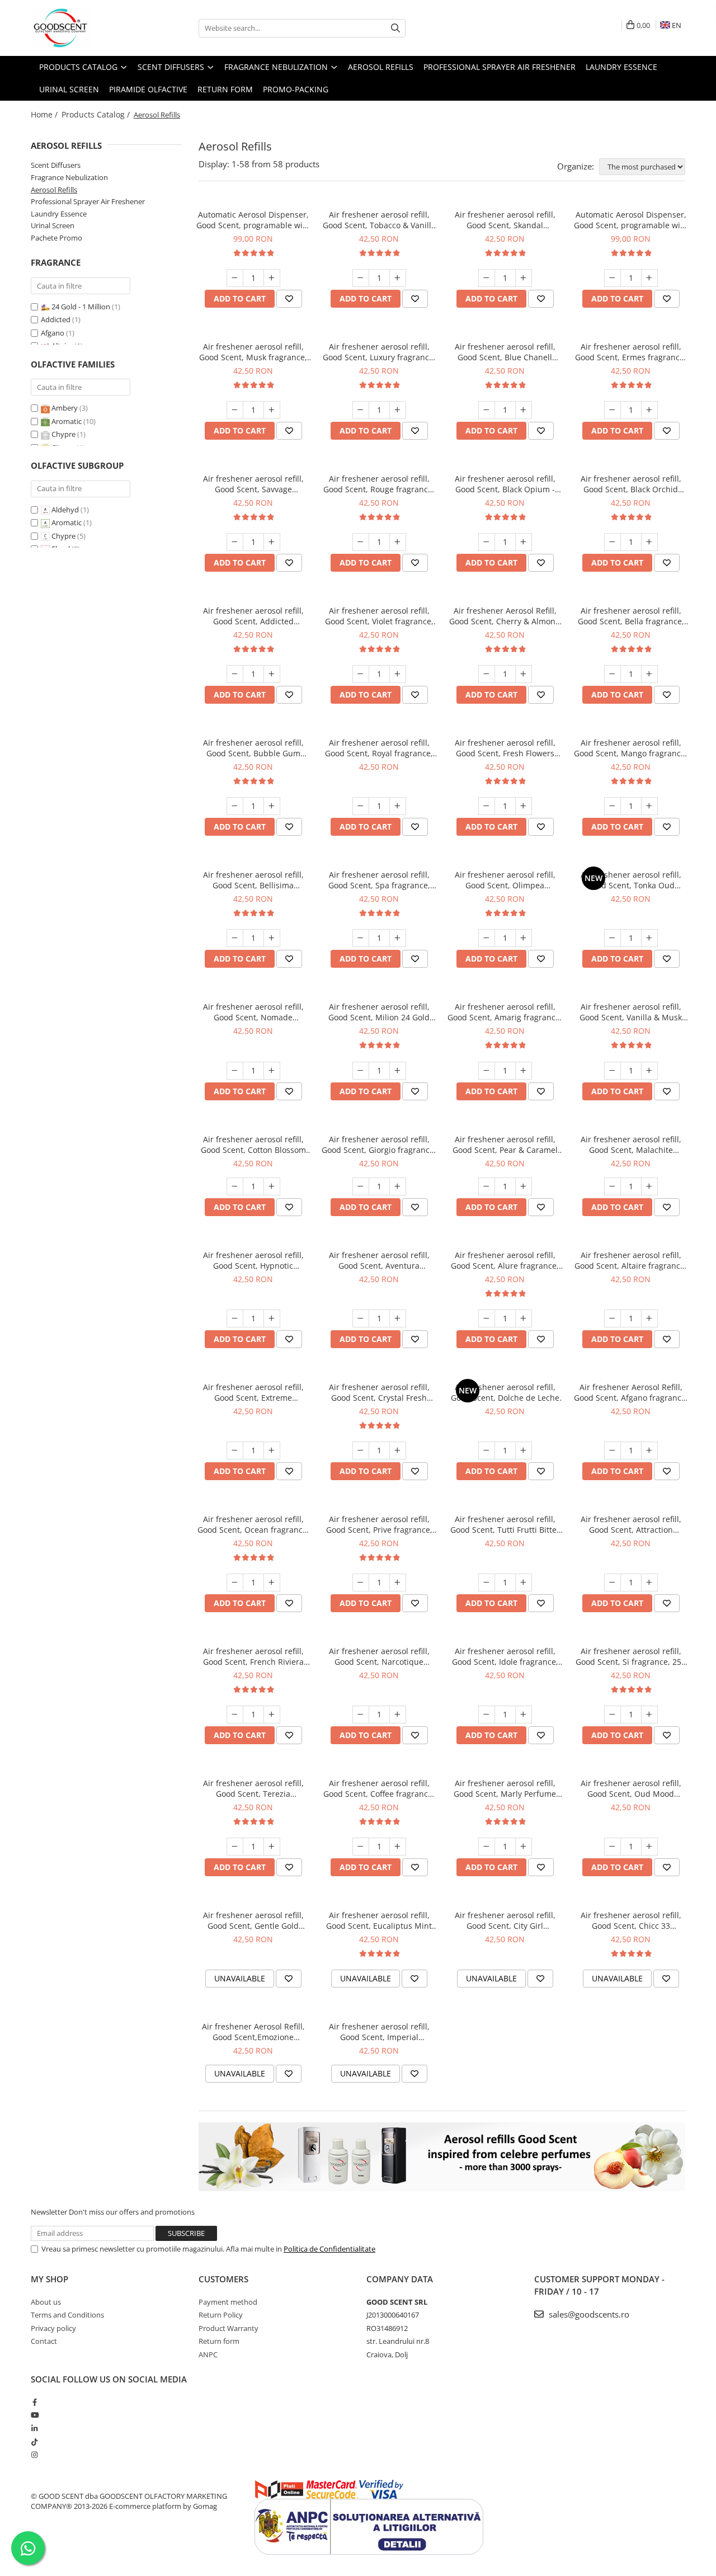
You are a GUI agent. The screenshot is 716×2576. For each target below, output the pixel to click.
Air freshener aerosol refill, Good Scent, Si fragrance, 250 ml (631, 1656)
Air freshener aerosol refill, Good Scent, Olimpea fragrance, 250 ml (505, 880)
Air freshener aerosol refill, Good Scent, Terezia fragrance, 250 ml (253, 1788)
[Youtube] (34, 2415)
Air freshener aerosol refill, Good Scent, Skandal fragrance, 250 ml (505, 220)
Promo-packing (296, 89)
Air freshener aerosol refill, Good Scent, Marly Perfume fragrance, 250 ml (505, 1788)
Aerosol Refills (54, 190)
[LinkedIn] (34, 2428)
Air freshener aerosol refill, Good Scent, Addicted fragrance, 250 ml (253, 616)
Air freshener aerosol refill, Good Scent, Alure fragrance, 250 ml (505, 1260)
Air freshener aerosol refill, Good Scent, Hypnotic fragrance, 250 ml (253, 1260)
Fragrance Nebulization (69, 177)
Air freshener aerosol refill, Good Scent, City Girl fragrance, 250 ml (505, 1920)
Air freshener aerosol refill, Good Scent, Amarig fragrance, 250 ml (505, 1012)
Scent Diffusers (56, 165)
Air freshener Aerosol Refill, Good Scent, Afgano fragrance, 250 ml (631, 1392)
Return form (219, 2341)
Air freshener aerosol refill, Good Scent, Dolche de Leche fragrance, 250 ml (505, 1392)
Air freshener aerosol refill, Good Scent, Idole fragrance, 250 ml (505, 1656)
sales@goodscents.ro (588, 2314)
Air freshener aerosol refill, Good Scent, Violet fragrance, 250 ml (379, 616)
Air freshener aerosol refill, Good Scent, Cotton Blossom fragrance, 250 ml (253, 1145)
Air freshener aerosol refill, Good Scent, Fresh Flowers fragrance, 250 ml (505, 748)
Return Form (225, 89)
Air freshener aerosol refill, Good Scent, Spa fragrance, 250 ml (379, 880)
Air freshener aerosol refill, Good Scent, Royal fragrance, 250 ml (379, 748)
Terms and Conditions (67, 2315)
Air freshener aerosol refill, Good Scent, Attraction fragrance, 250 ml (631, 1524)
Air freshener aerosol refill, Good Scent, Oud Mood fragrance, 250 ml (631, 1788)
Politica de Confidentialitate (329, 2249)
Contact (44, 2341)
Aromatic (67, 421)
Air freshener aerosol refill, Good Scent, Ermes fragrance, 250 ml (631, 352)
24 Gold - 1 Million (81, 307)
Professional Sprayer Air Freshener (88, 201)
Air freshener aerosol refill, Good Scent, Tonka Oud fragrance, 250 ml (631, 880)
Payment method (228, 2302)
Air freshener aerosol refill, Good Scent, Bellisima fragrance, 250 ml (253, 880)
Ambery (65, 408)
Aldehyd (65, 510)
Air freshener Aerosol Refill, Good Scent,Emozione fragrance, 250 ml (253, 2032)
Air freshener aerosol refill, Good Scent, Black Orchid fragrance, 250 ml (631, 484)
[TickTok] (34, 2442)
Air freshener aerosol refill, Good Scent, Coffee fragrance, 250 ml (379, 1788)
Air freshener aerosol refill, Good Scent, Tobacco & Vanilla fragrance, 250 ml (379, 220)
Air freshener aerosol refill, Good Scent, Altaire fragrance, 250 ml (631, 1260)
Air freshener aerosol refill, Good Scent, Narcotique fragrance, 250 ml (379, 1656)
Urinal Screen (53, 225)
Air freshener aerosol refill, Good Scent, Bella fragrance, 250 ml (631, 616)
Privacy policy (53, 2328)
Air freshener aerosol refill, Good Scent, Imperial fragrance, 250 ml (379, 2032)
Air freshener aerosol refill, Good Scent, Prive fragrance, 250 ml (379, 1524)
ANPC (208, 2354)
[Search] (395, 28)
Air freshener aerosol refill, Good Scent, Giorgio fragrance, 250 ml (379, 1145)
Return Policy (221, 2315)
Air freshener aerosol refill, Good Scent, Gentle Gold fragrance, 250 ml (253, 1920)
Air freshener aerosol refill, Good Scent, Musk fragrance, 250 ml (253, 352)
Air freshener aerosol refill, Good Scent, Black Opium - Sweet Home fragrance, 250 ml (505, 484)
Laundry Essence (59, 214)
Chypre (63, 434)
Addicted (56, 319)
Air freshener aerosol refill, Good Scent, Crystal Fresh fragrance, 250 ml (379, 1392)
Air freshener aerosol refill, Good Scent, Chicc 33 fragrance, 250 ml (631, 1920)
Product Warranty (229, 2328)
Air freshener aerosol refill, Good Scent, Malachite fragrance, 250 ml (631, 1145)
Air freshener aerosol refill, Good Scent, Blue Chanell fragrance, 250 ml (505, 352)
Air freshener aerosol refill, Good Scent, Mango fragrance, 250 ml (631, 748)
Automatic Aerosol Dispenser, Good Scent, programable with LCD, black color (253, 220)
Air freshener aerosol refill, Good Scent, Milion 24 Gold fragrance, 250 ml (379, 1012)
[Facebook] (34, 2402)
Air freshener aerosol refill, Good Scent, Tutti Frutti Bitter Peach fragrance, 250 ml (505, 1524)
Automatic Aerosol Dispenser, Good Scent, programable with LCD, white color (631, 220)
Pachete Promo (56, 238)
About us (46, 2302)
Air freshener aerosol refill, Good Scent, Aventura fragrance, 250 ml (379, 1260)
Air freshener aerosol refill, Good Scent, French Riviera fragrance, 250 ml (253, 1656)
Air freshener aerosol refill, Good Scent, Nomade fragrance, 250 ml (253, 1012)
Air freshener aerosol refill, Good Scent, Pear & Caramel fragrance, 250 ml (505, 1145)
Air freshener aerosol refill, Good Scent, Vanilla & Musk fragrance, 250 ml (631, 1012)
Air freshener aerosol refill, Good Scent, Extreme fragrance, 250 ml (253, 1392)
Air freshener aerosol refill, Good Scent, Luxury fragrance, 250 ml (379, 352)
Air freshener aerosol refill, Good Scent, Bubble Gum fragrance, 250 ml (253, 748)
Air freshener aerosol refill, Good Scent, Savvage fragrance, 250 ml (253, 484)
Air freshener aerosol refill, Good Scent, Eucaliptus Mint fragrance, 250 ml (379, 1920)
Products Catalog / (97, 114)
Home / (45, 114)
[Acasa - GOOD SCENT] (87, 28)
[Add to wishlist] (289, 299)
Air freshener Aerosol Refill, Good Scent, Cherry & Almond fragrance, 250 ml (505, 616)
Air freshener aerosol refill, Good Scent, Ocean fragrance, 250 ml (253, 1524)
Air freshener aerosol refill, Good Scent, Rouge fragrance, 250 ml (379, 484)
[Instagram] (34, 2455)
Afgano (53, 333)
